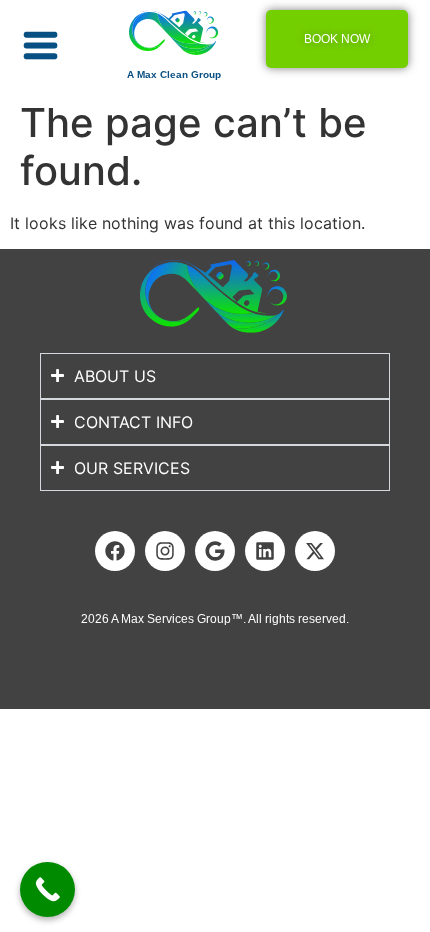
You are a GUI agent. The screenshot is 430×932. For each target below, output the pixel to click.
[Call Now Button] (47, 889)
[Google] (215, 551)
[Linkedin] (265, 551)
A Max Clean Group (174, 74)
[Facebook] (115, 551)
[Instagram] (165, 551)
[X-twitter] (315, 551)
